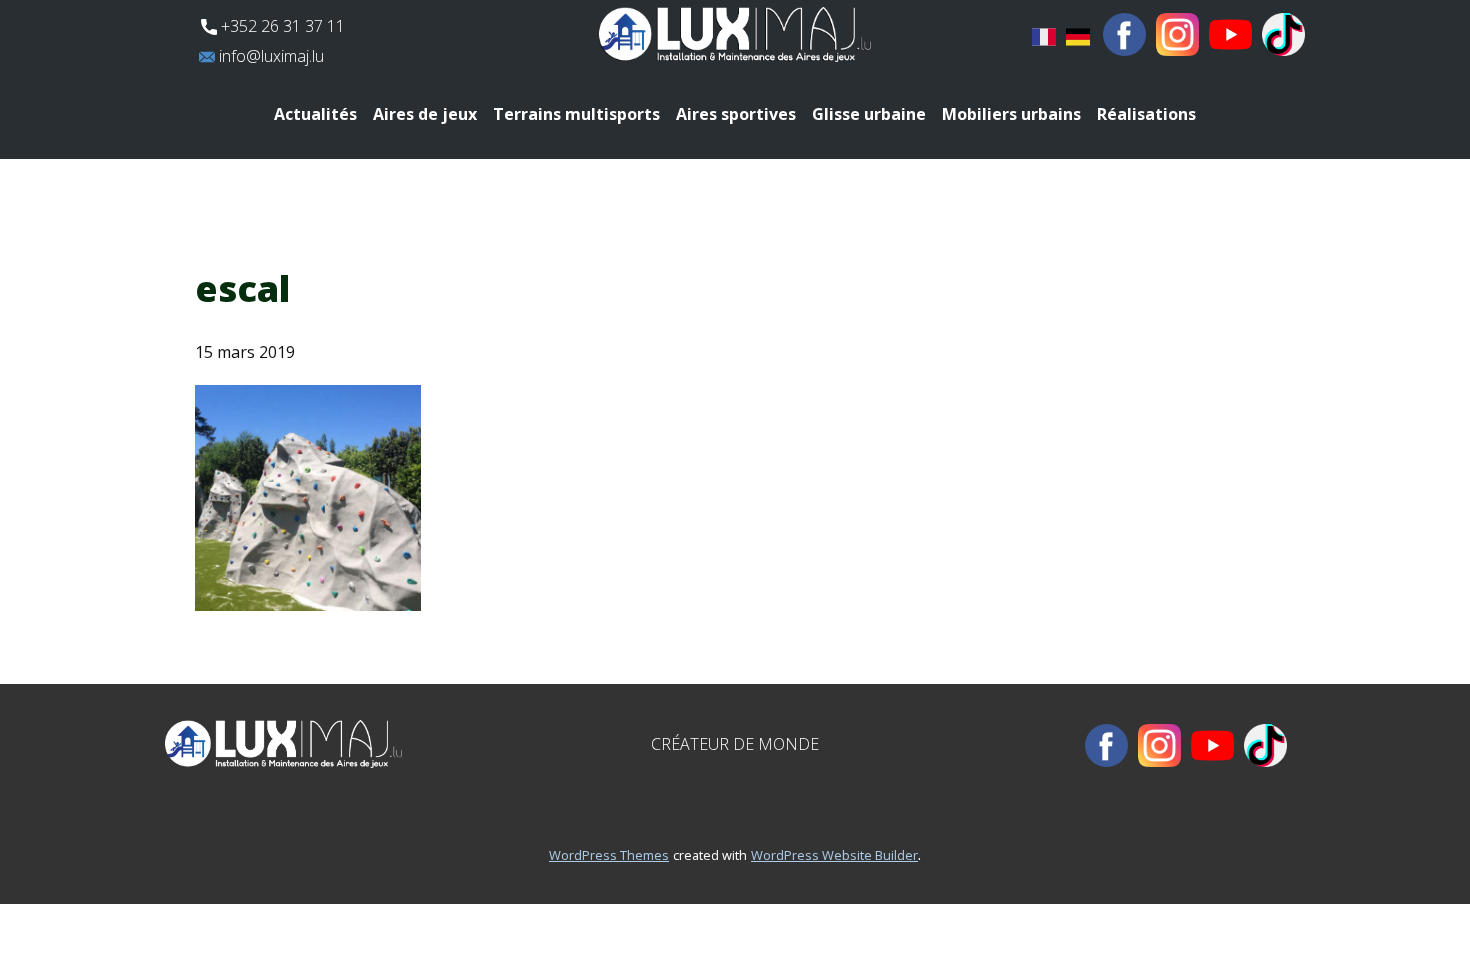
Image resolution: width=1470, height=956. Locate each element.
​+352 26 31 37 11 (281, 26)
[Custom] (1283, 34)
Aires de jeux (425, 114)
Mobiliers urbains (1011, 114)
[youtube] (1230, 34)
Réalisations (1146, 114)
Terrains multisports (576, 114)
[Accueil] (735, 34)
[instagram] (1177, 34)
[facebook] (1124, 34)
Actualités (315, 114)
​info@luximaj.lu (269, 56)
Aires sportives (736, 114)
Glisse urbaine (869, 114)
